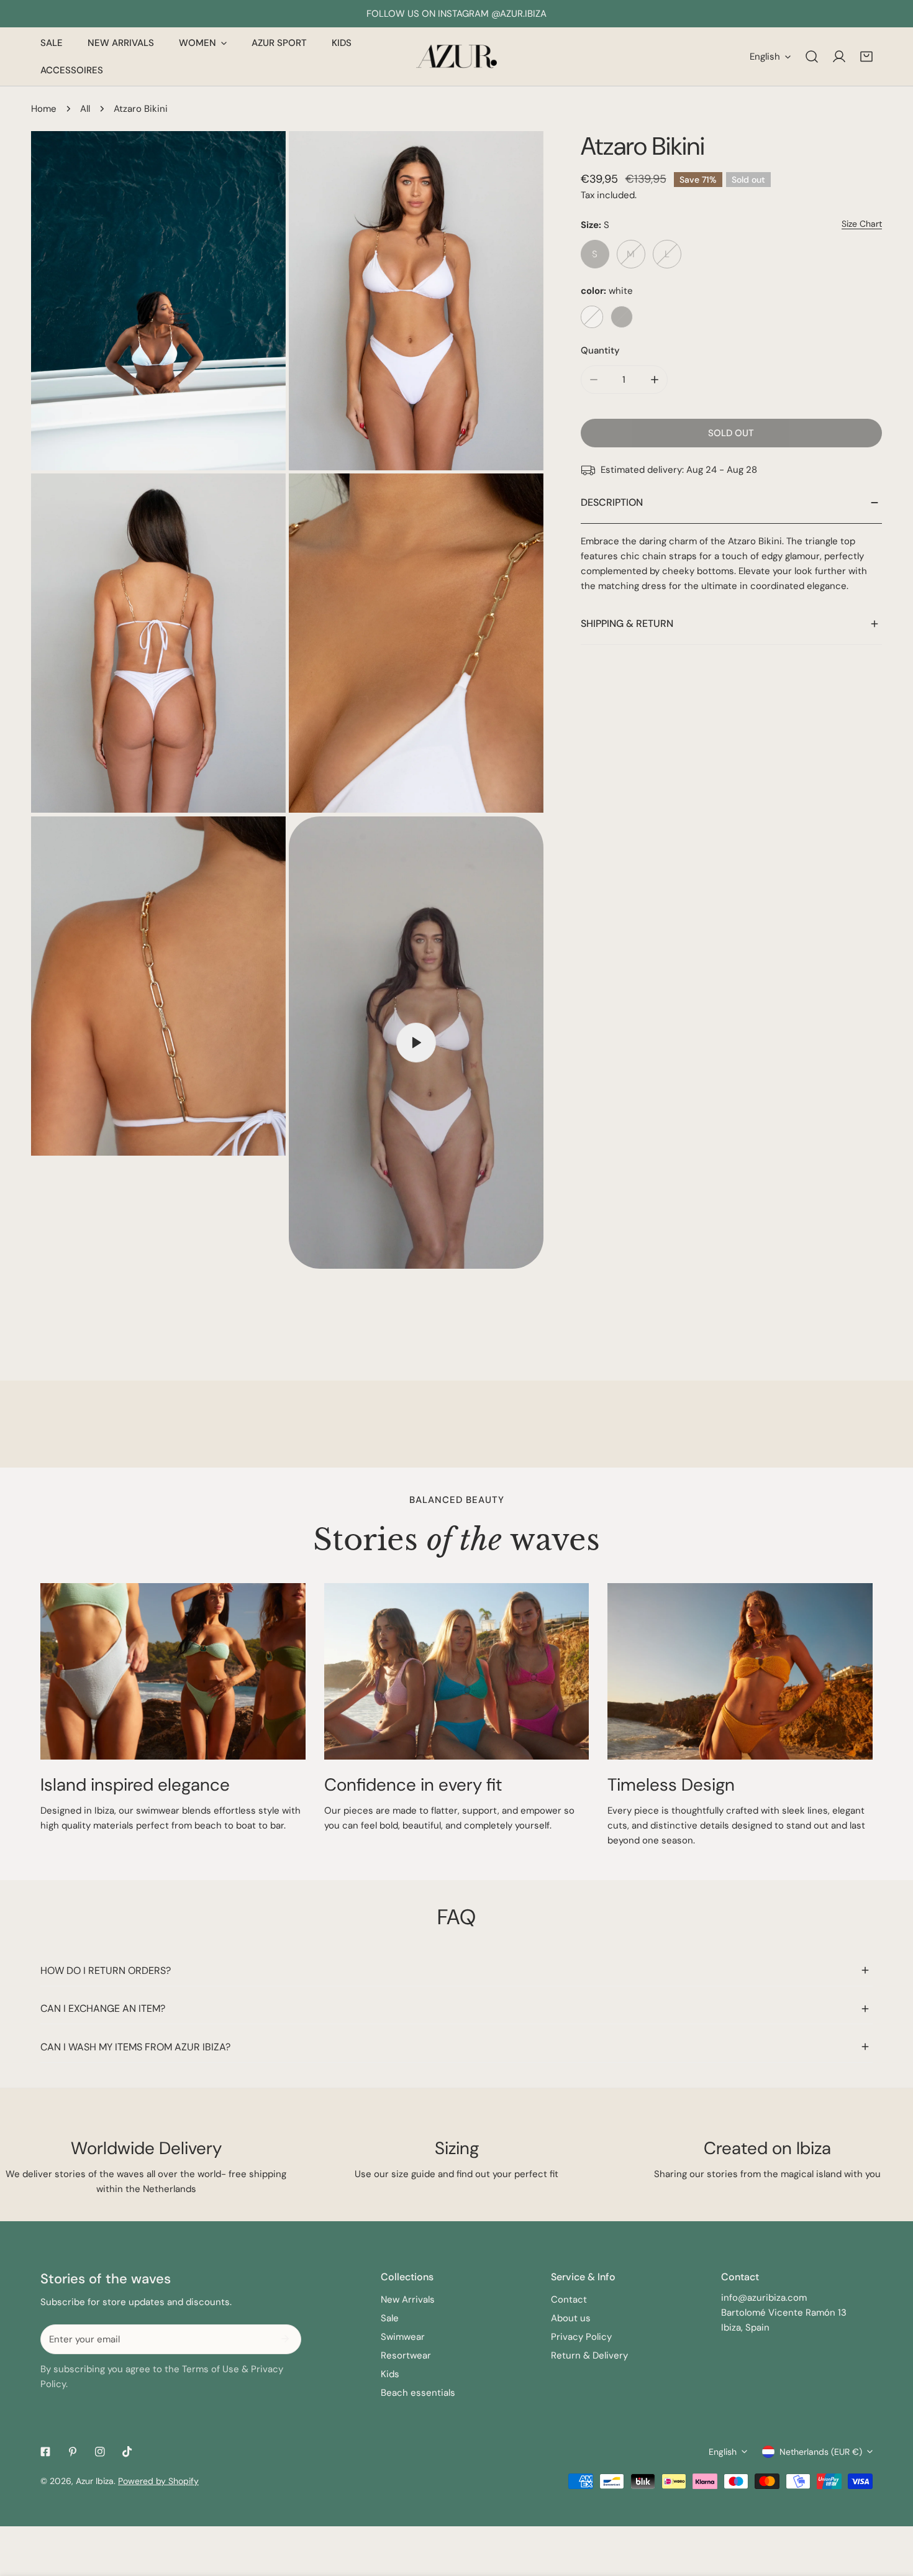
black (622, 317)
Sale (390, 2318)
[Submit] (285, 2339)
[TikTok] (127, 2452)
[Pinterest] (73, 2452)
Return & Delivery (589, 2355)
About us (571, 2318)
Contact (569, 2300)
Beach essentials (418, 2393)
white (592, 317)
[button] (866, 57)
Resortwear (406, 2355)
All (85, 109)
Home (44, 109)
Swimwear (403, 2337)
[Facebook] (45, 2452)
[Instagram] (100, 2452)
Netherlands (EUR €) (821, 2452)
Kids (390, 2374)
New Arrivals (408, 2300)
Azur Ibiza (95, 2481)
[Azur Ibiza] (457, 57)
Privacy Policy (581, 2337)
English (765, 57)
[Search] (812, 57)
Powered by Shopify (158, 2481)
